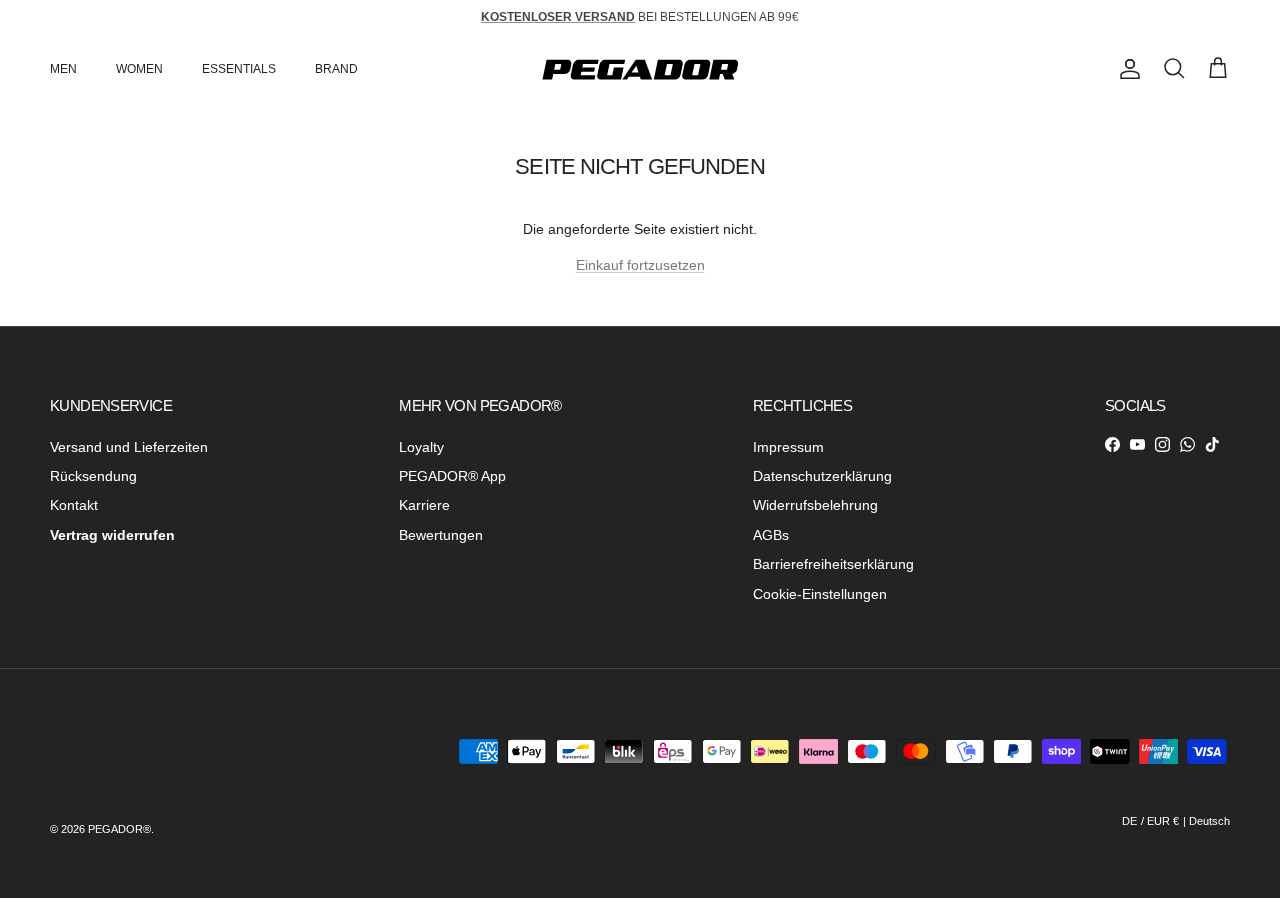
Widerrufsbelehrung (815, 505)
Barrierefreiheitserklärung (833, 564)
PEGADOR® (119, 829)
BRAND (336, 69)
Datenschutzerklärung (822, 476)
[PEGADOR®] (640, 69)
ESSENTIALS (239, 69)
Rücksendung (93, 476)
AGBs (771, 535)
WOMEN (139, 69)
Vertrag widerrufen (112, 535)
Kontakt (74, 505)
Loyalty (421, 447)
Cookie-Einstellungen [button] (820, 594)
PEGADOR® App (452, 476)
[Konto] (1126, 69)
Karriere (424, 505)
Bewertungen (441, 535)
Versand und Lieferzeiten (129, 447)
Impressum (788, 447)
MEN (63, 69)
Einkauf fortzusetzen (640, 265)
